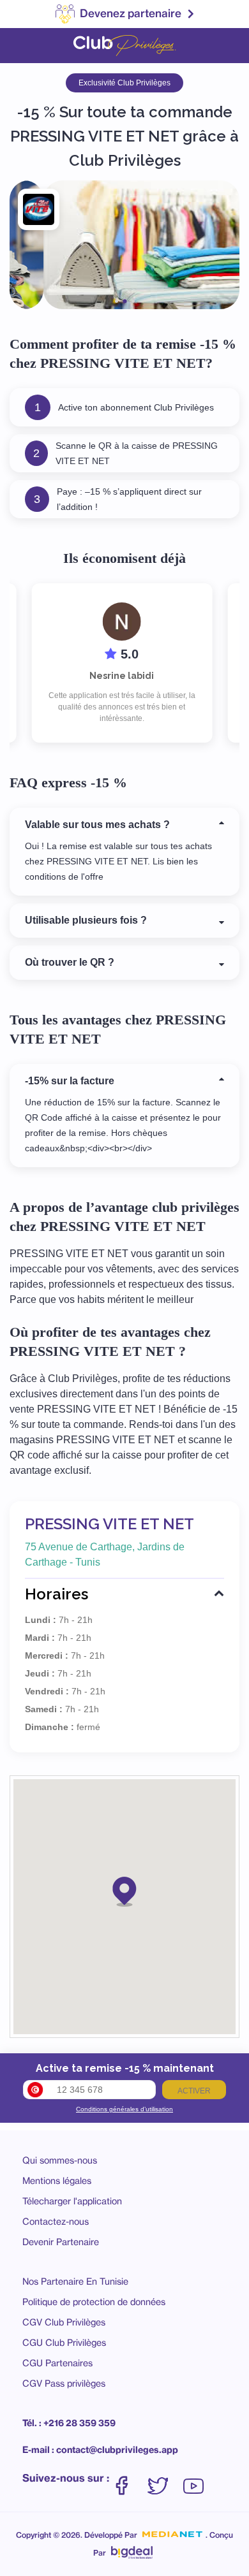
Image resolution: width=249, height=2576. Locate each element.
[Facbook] (128, 2479)
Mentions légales (57, 2180)
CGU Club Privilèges (64, 2342)
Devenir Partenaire (61, 2242)
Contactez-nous (56, 2221)
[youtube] (193, 2479)
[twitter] (164, 2479)
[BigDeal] (132, 2549)
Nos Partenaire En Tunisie (75, 2281)
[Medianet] (172, 2535)
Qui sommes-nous (60, 2160)
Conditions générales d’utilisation (124, 2109)
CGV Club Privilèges (64, 2322)
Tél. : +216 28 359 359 (69, 2423)
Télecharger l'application (72, 2201)
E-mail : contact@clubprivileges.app (100, 2450)
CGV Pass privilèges (64, 2383)
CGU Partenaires (57, 2363)
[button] (124, 1891)
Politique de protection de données (94, 2302)
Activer (194, 2091)
